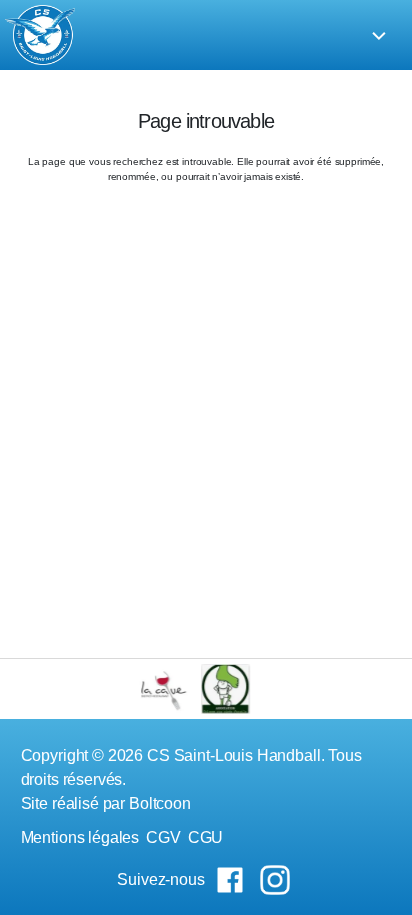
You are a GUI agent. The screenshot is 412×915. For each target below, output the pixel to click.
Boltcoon (160, 803)
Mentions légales (80, 837)
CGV (163, 837)
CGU (206, 837)
